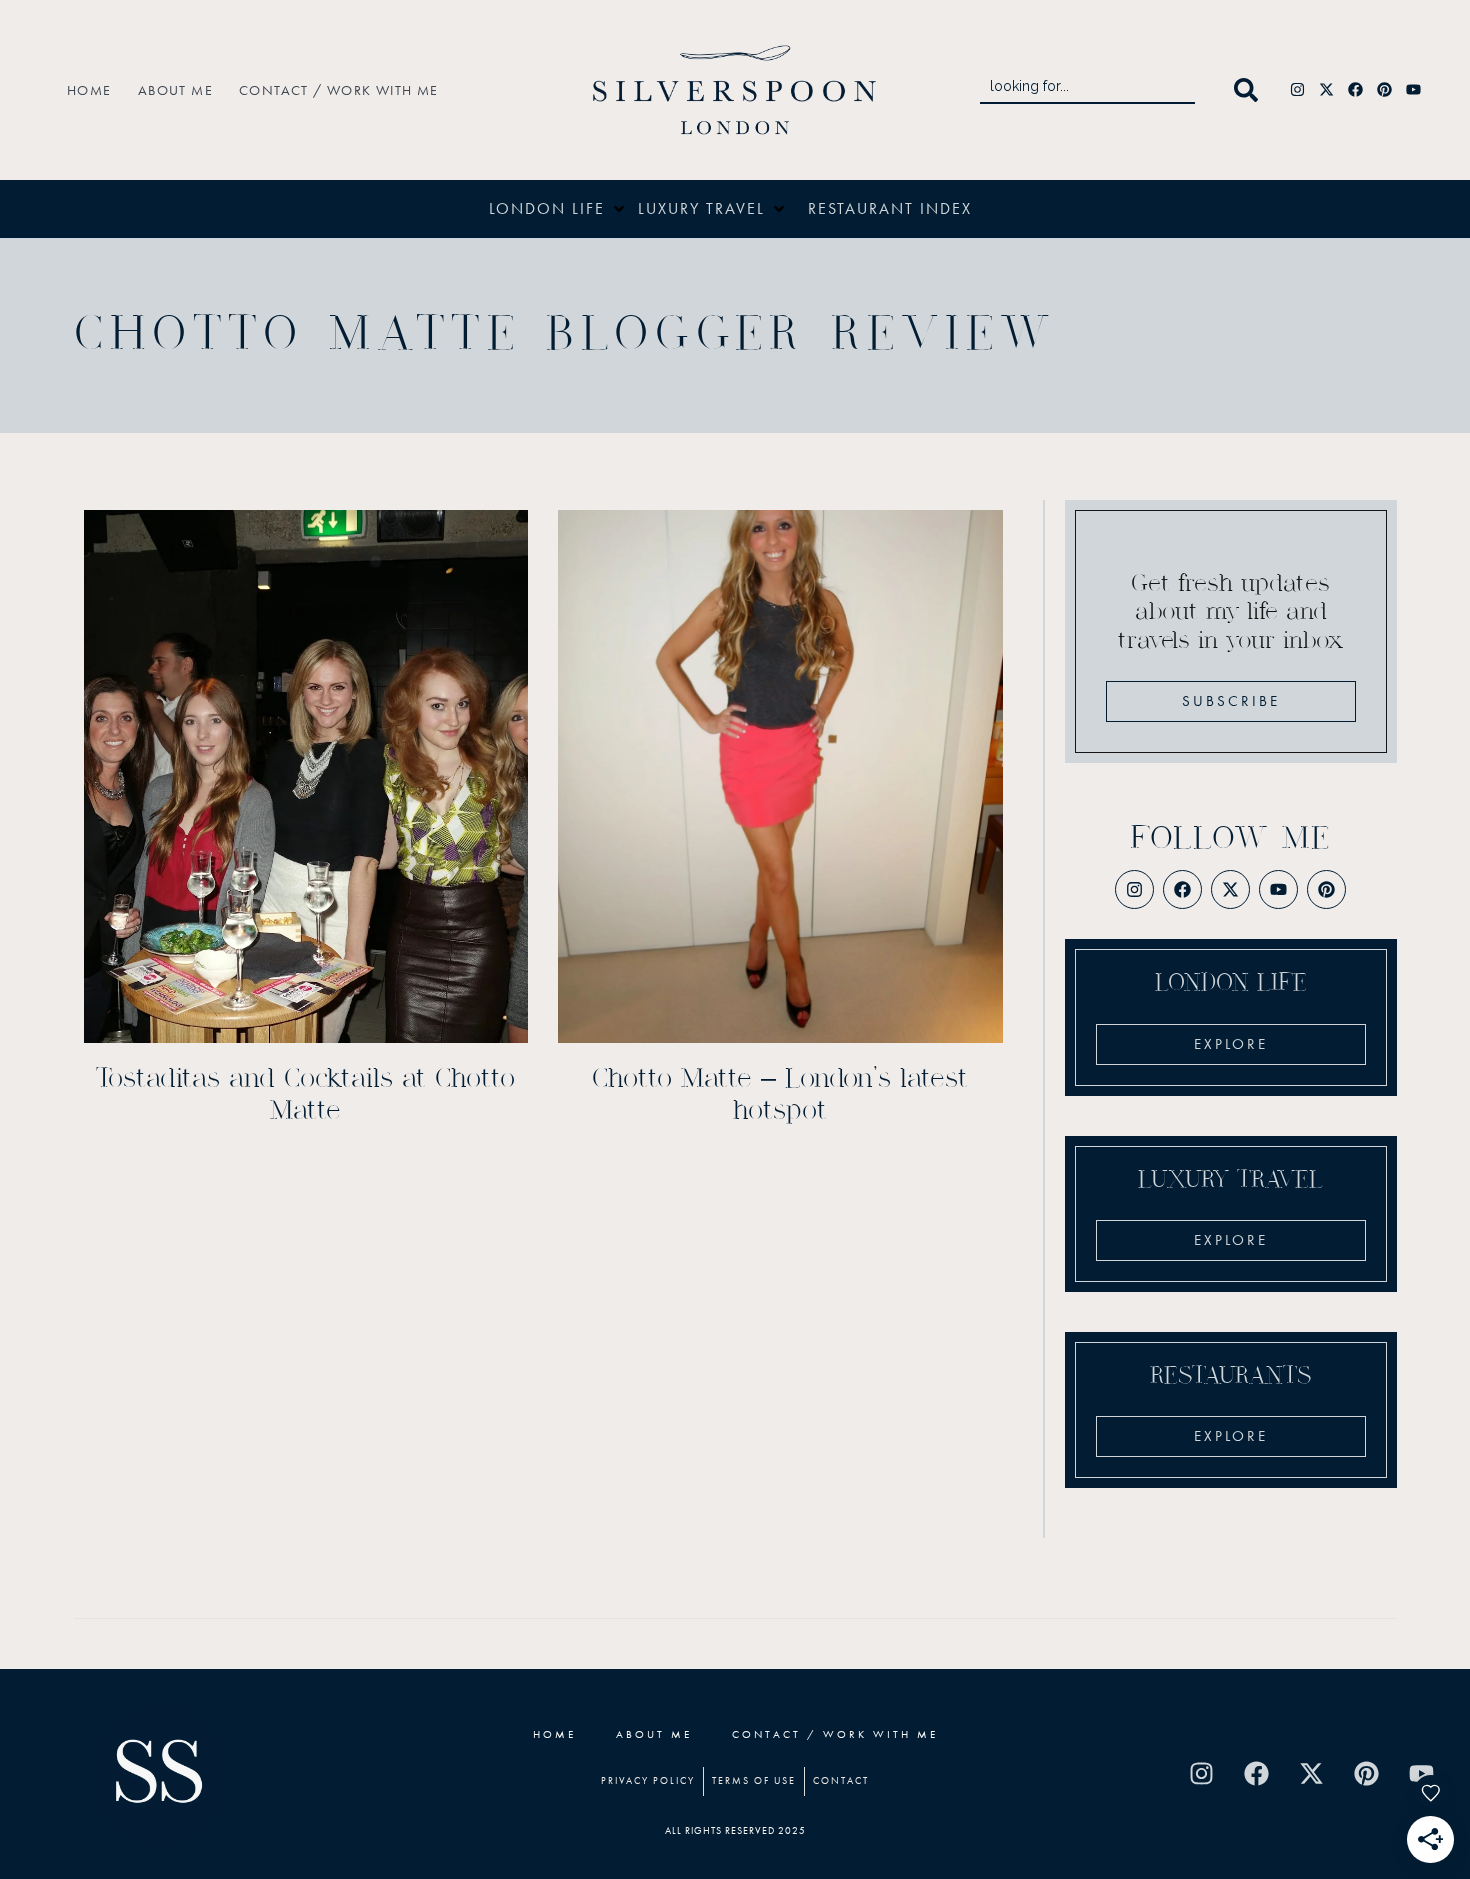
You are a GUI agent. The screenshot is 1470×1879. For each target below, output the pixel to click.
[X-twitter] (1327, 90)
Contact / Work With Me (339, 90)
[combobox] (1087, 89)
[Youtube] (1414, 90)
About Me (175, 90)
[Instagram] (1298, 90)
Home (89, 90)
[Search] (1250, 89)
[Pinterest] (1385, 90)
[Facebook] (1356, 90)
